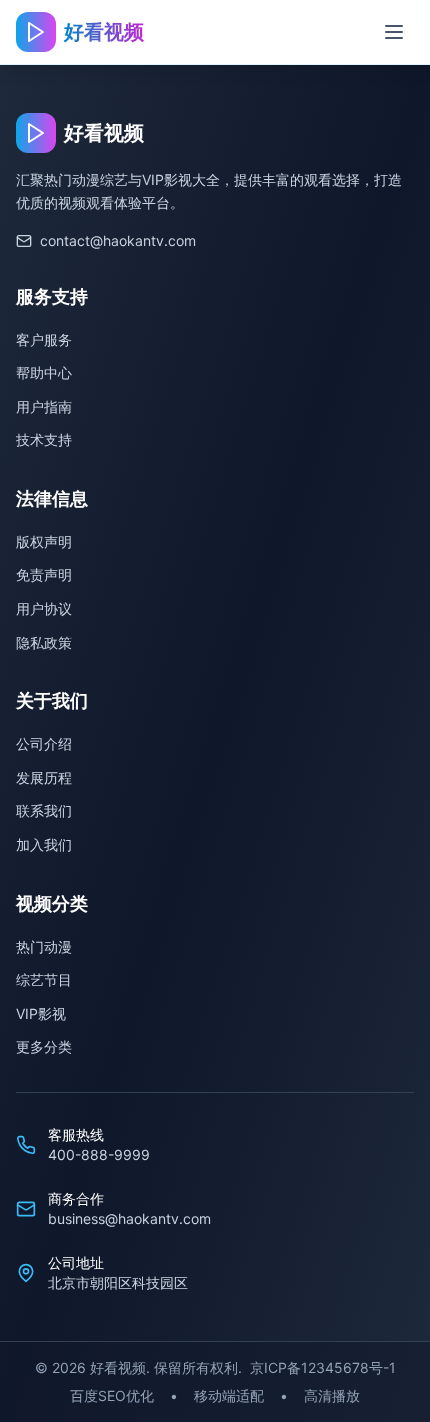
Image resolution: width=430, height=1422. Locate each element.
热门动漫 (44, 946)
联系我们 (44, 810)
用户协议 (44, 608)
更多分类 (44, 1046)
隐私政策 (44, 642)
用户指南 (44, 406)
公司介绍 (44, 743)
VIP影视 (41, 1013)
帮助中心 (44, 372)
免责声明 (44, 574)
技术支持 (44, 439)
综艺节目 (44, 979)
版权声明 (44, 541)
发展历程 (44, 777)
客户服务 (44, 339)
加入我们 (44, 844)
